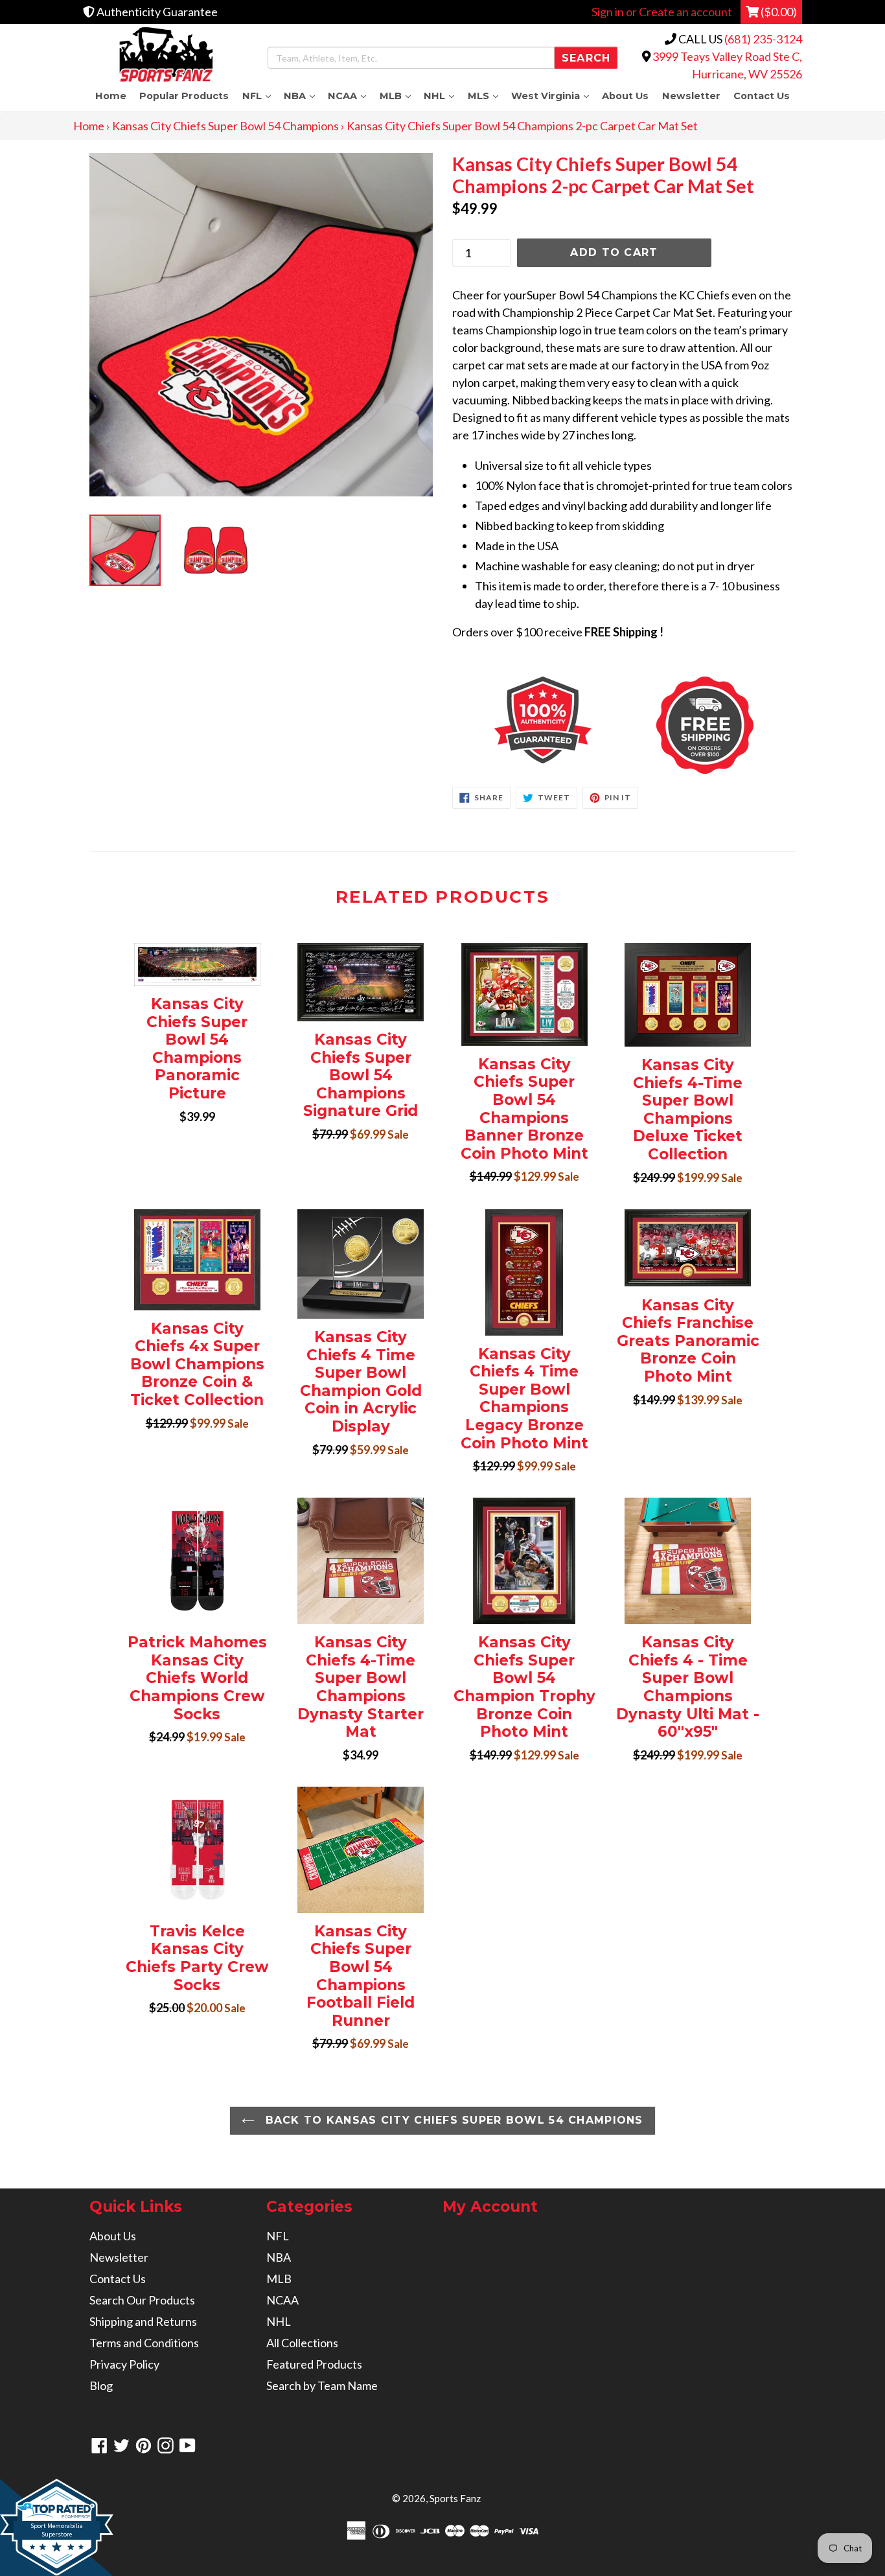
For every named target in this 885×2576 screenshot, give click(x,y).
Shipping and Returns (143, 2321)
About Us (625, 96)
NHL (442, 96)
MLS (486, 96)
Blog (101, 2385)
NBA (303, 96)
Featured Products (314, 2364)
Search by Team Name (322, 2385)
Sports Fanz (455, 2498)
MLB (398, 96)
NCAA (350, 96)
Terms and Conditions (144, 2343)
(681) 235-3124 (763, 39)
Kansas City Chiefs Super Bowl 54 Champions (225, 126)
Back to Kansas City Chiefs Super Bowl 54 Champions (452, 2120)
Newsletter (691, 96)
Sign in (608, 12)
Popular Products (184, 96)
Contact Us (762, 96)
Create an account (685, 12)
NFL (259, 96)
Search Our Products (142, 2300)
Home (111, 96)
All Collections (302, 2343)
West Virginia (553, 96)
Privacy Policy (124, 2364)
